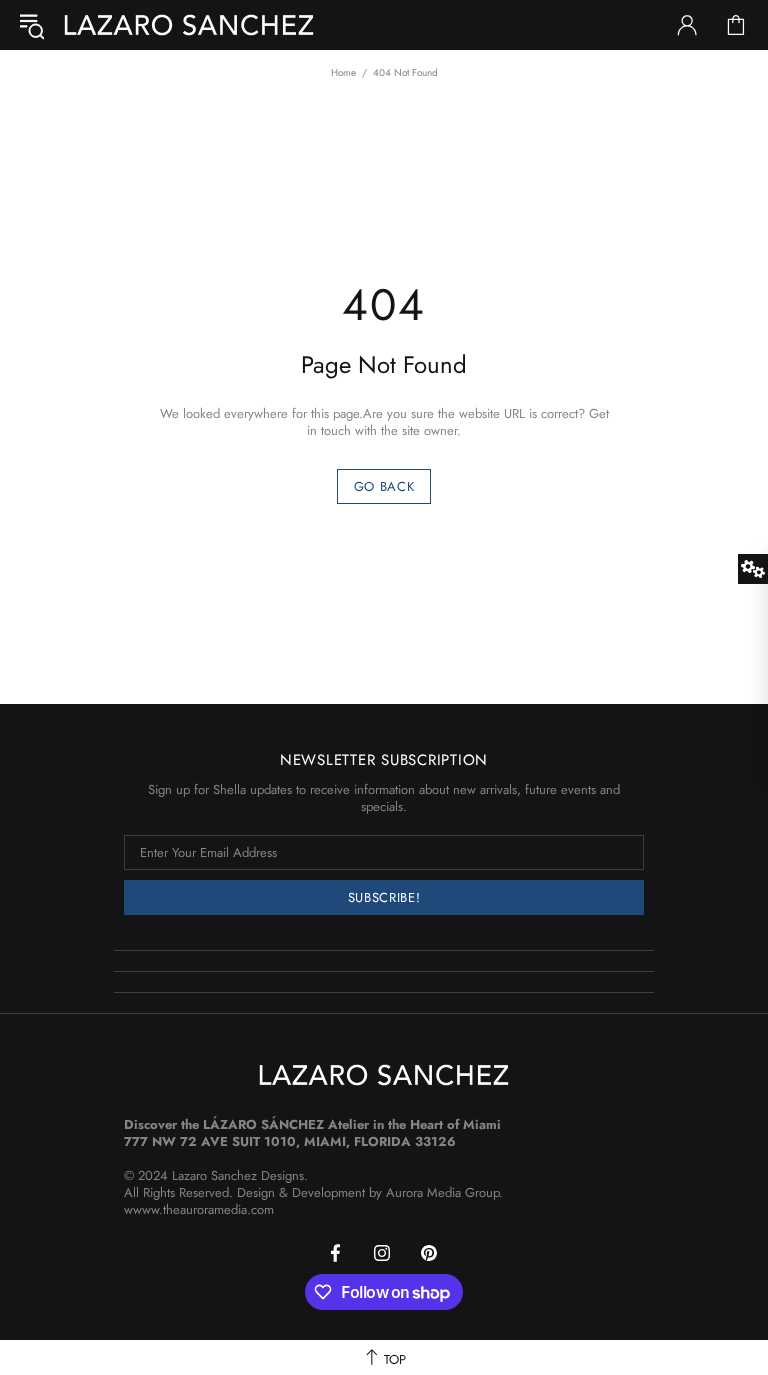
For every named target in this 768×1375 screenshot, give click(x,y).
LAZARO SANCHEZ (189, 25)
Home (343, 72)
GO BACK (384, 486)
